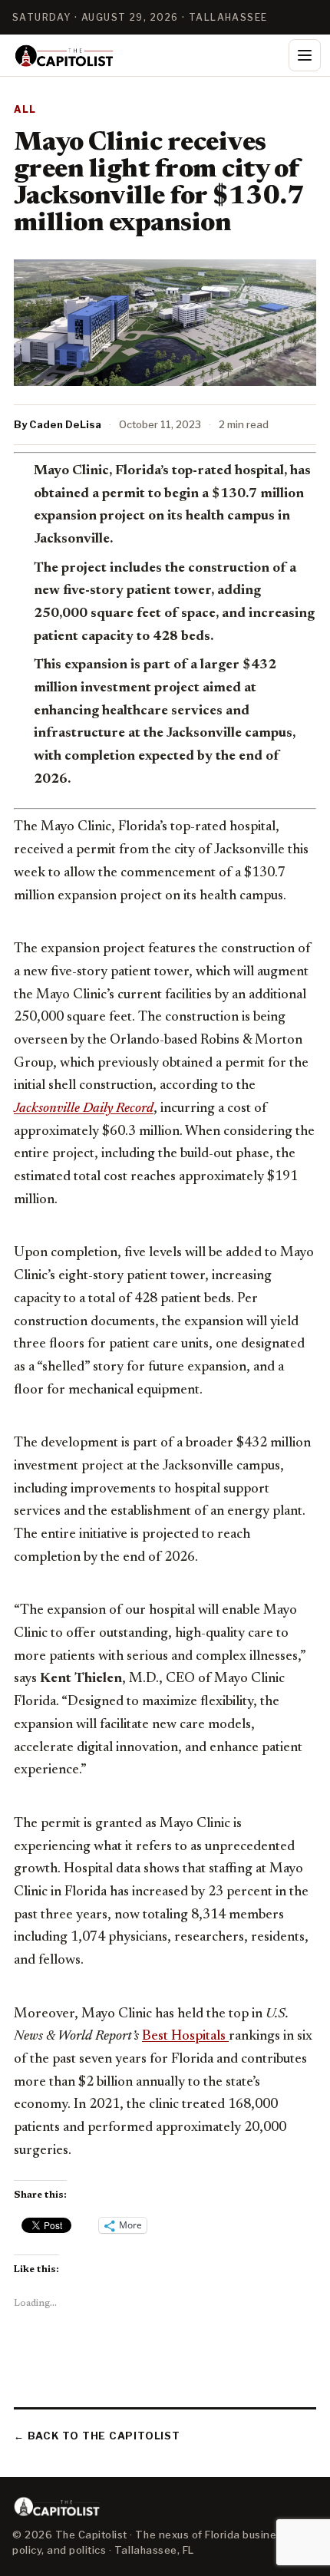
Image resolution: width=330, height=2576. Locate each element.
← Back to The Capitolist (97, 2436)
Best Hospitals (185, 2037)
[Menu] (305, 55)
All (25, 109)
